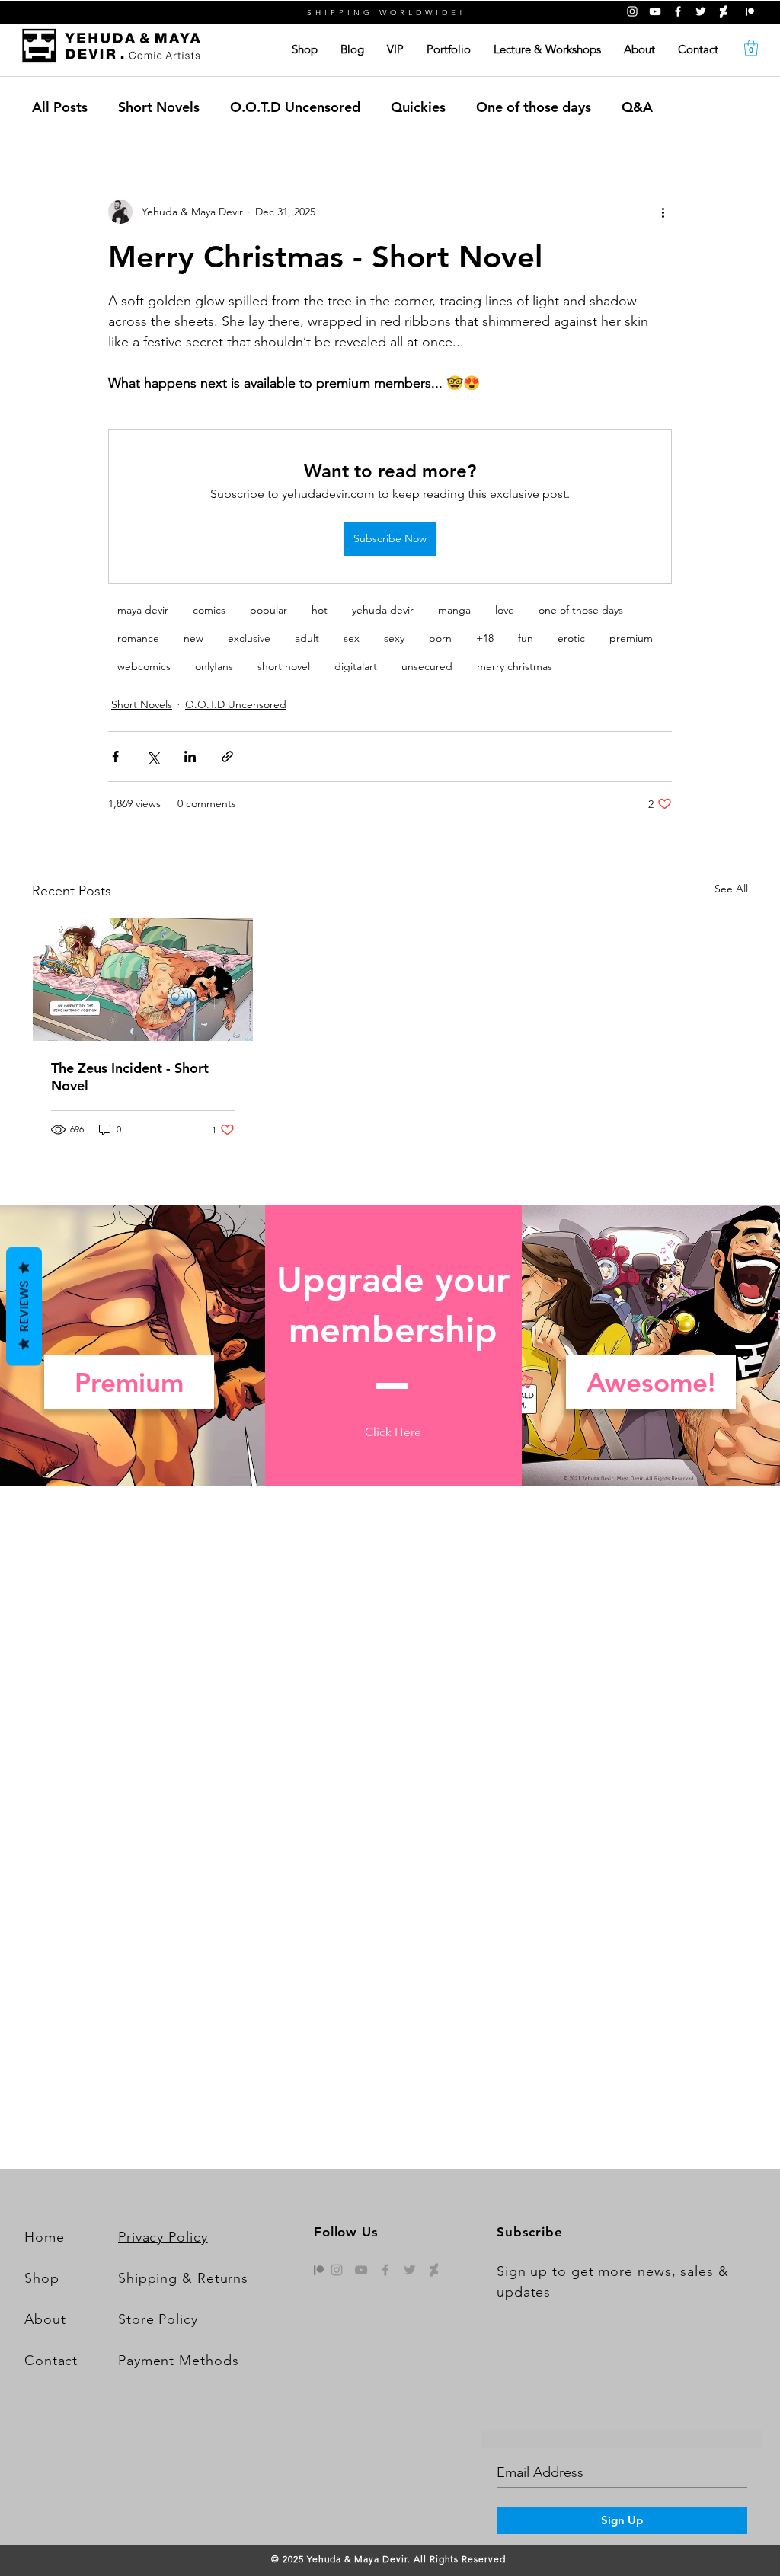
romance (138, 638)
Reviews (24, 1306)
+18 (485, 638)
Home (45, 2237)
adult (307, 638)
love (505, 610)
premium (631, 638)
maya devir (143, 610)
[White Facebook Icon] (678, 11)
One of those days (534, 107)
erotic (571, 638)
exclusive (249, 638)
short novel (284, 666)
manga (454, 610)
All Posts (60, 107)
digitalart (356, 666)
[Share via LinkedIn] (190, 757)
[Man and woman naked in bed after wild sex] (143, 979)
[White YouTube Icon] (655, 11)
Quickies (418, 107)
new (193, 638)
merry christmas (515, 666)
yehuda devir (383, 610)
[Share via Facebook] (115, 757)
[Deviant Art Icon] (724, 11)
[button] (751, 48)
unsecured (427, 666)
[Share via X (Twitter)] (153, 757)
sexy (394, 638)
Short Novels (159, 107)
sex (352, 638)
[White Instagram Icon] (632, 11)
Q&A (637, 107)
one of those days (581, 610)
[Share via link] (227, 757)
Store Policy (158, 2319)
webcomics (144, 666)
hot (320, 610)
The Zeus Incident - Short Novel (130, 1077)
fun (526, 638)
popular (269, 610)
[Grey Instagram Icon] (337, 2270)
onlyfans (214, 666)
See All (731, 889)
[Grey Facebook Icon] (385, 2270)
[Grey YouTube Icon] (361, 2270)
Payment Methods (179, 2361)
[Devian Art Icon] (434, 2270)
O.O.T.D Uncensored (295, 107)
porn (440, 638)
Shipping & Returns (183, 2278)
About (45, 2319)
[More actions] (663, 212)
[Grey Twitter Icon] (410, 2270)
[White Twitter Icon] (701, 11)
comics (209, 610)
